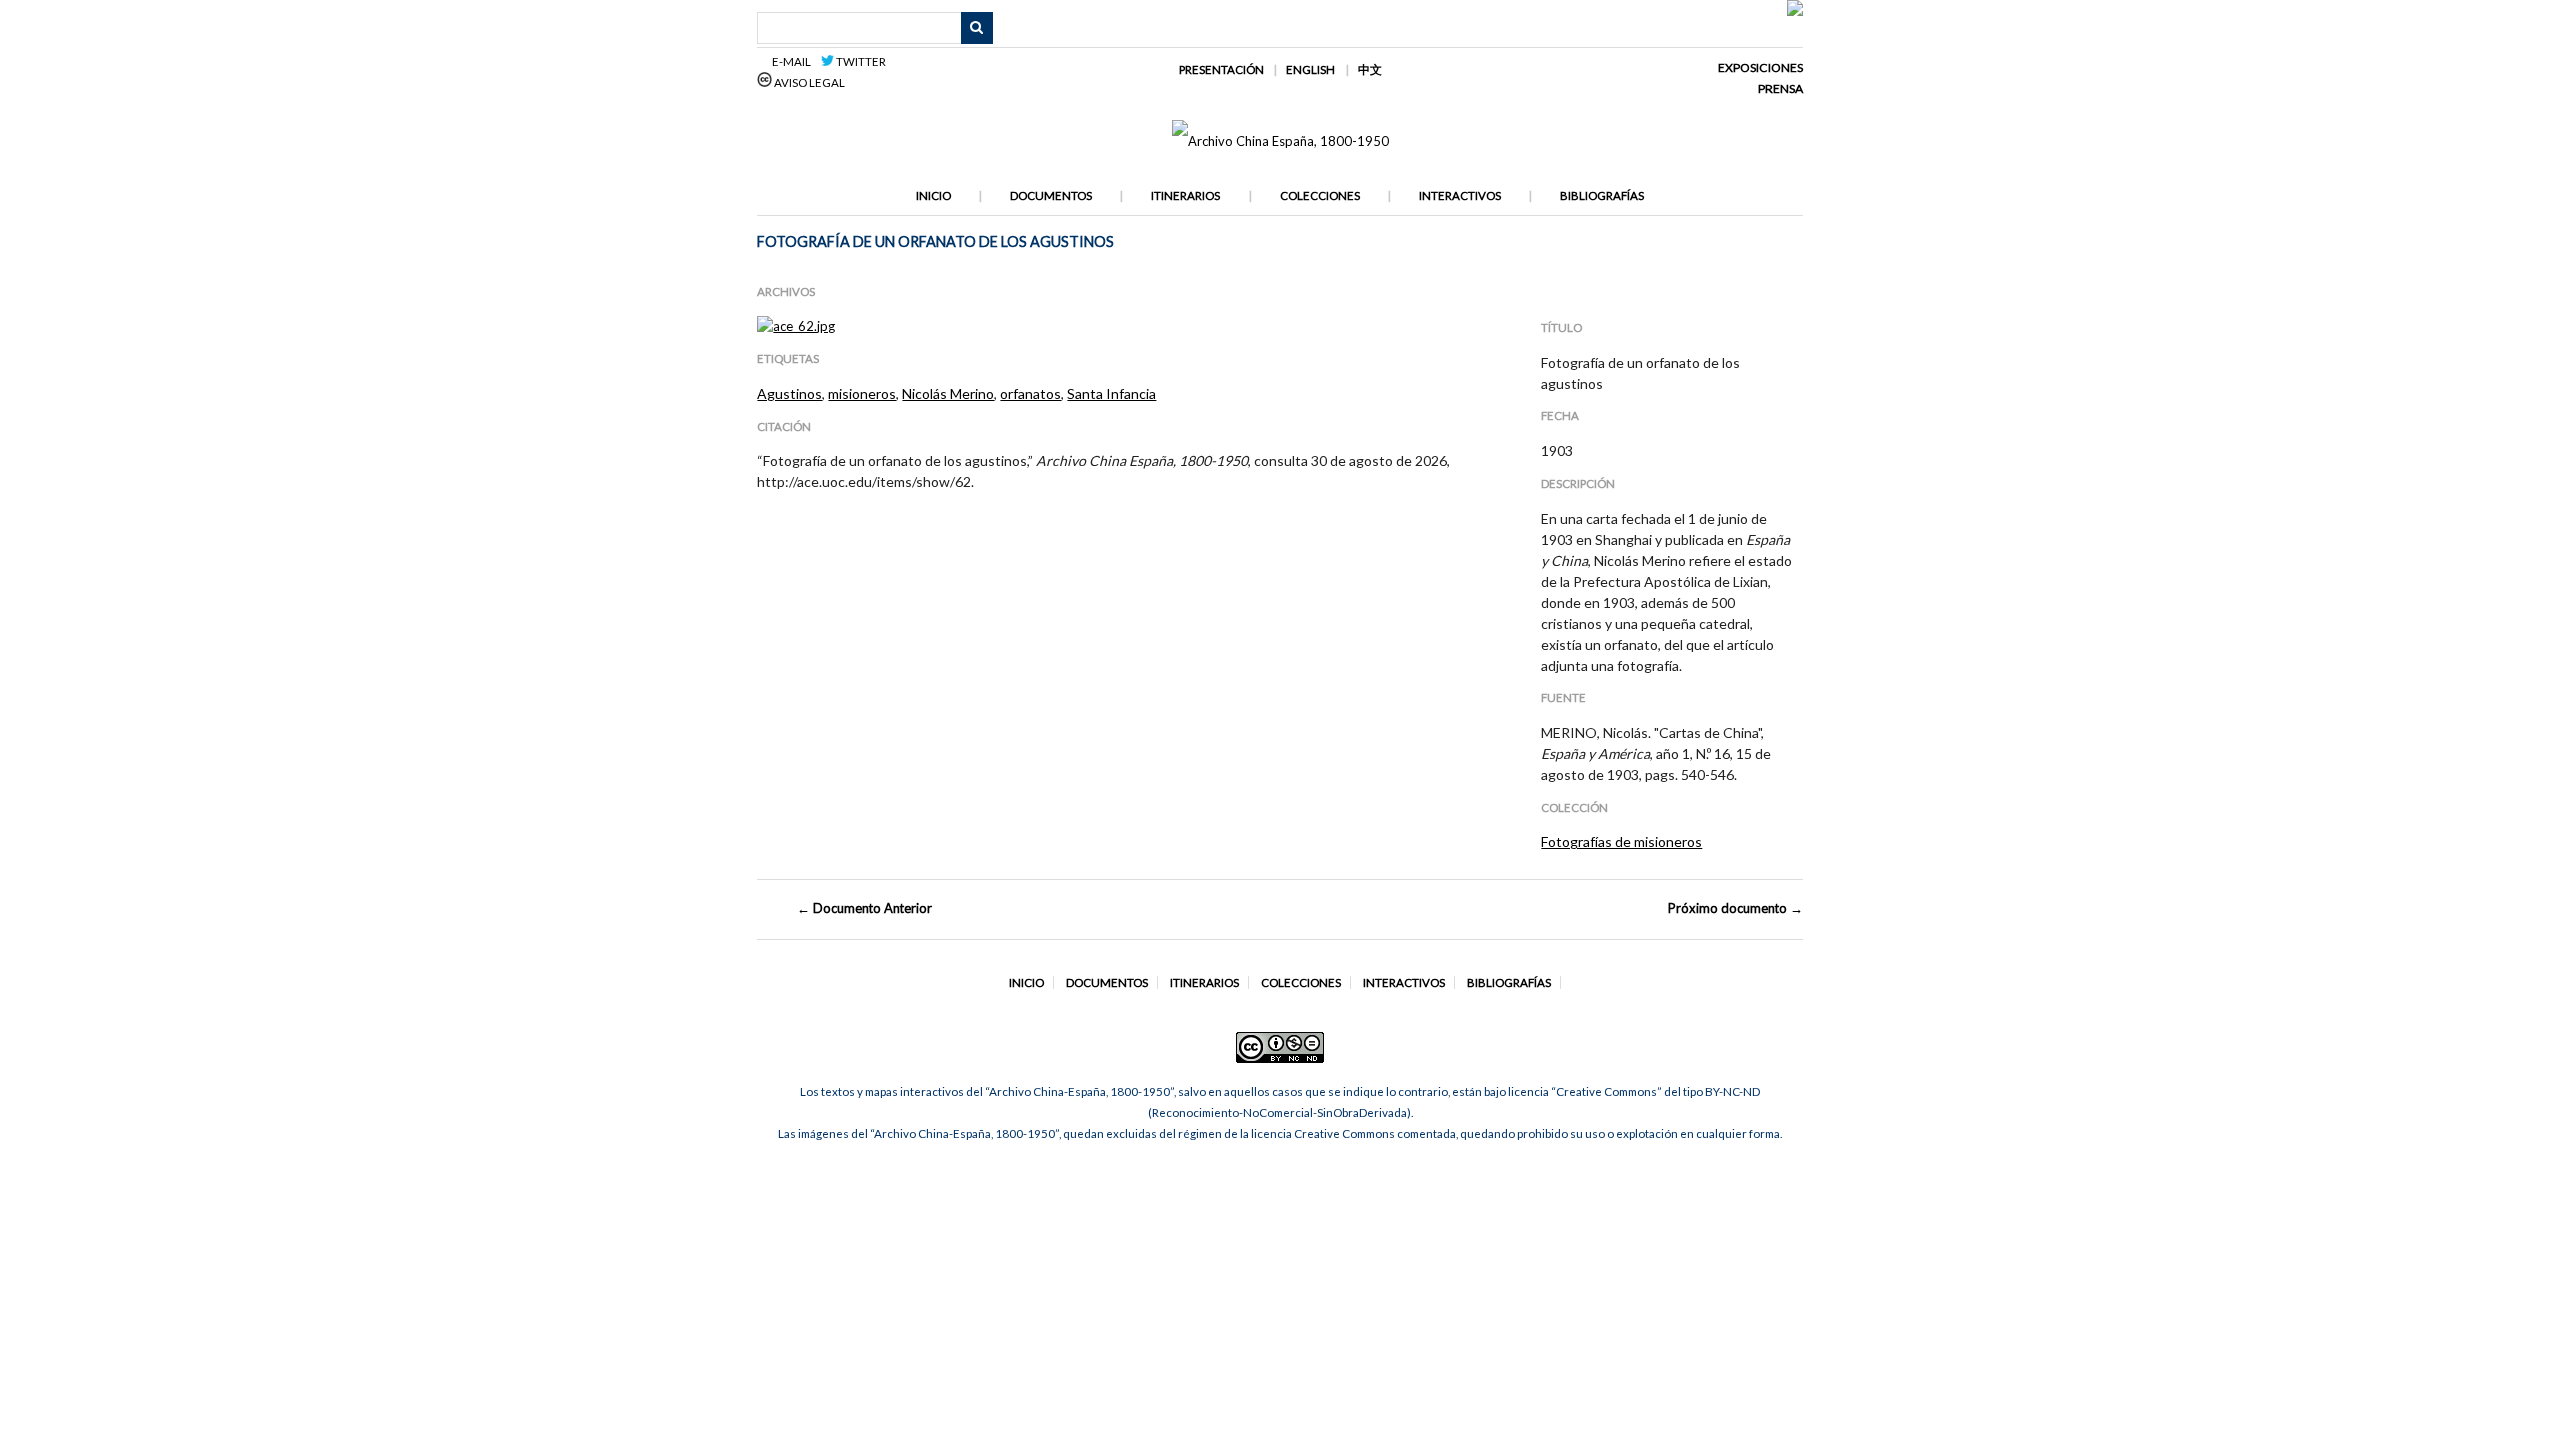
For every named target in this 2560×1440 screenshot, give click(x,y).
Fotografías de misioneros (1621, 841)
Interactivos (1460, 195)
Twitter (860, 61)
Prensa (1780, 88)
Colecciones (1320, 195)
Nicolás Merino (948, 393)
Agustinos (789, 393)
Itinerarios (1185, 195)
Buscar (977, 28)
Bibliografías (1602, 195)
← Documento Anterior (864, 908)
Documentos (1051, 195)
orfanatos (1030, 393)
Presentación (1221, 69)
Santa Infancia (1111, 393)
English (1310, 69)
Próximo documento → (1735, 908)
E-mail (794, 61)
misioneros (862, 393)
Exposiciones (1760, 67)
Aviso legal (808, 82)
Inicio (933, 195)
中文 (1370, 69)
